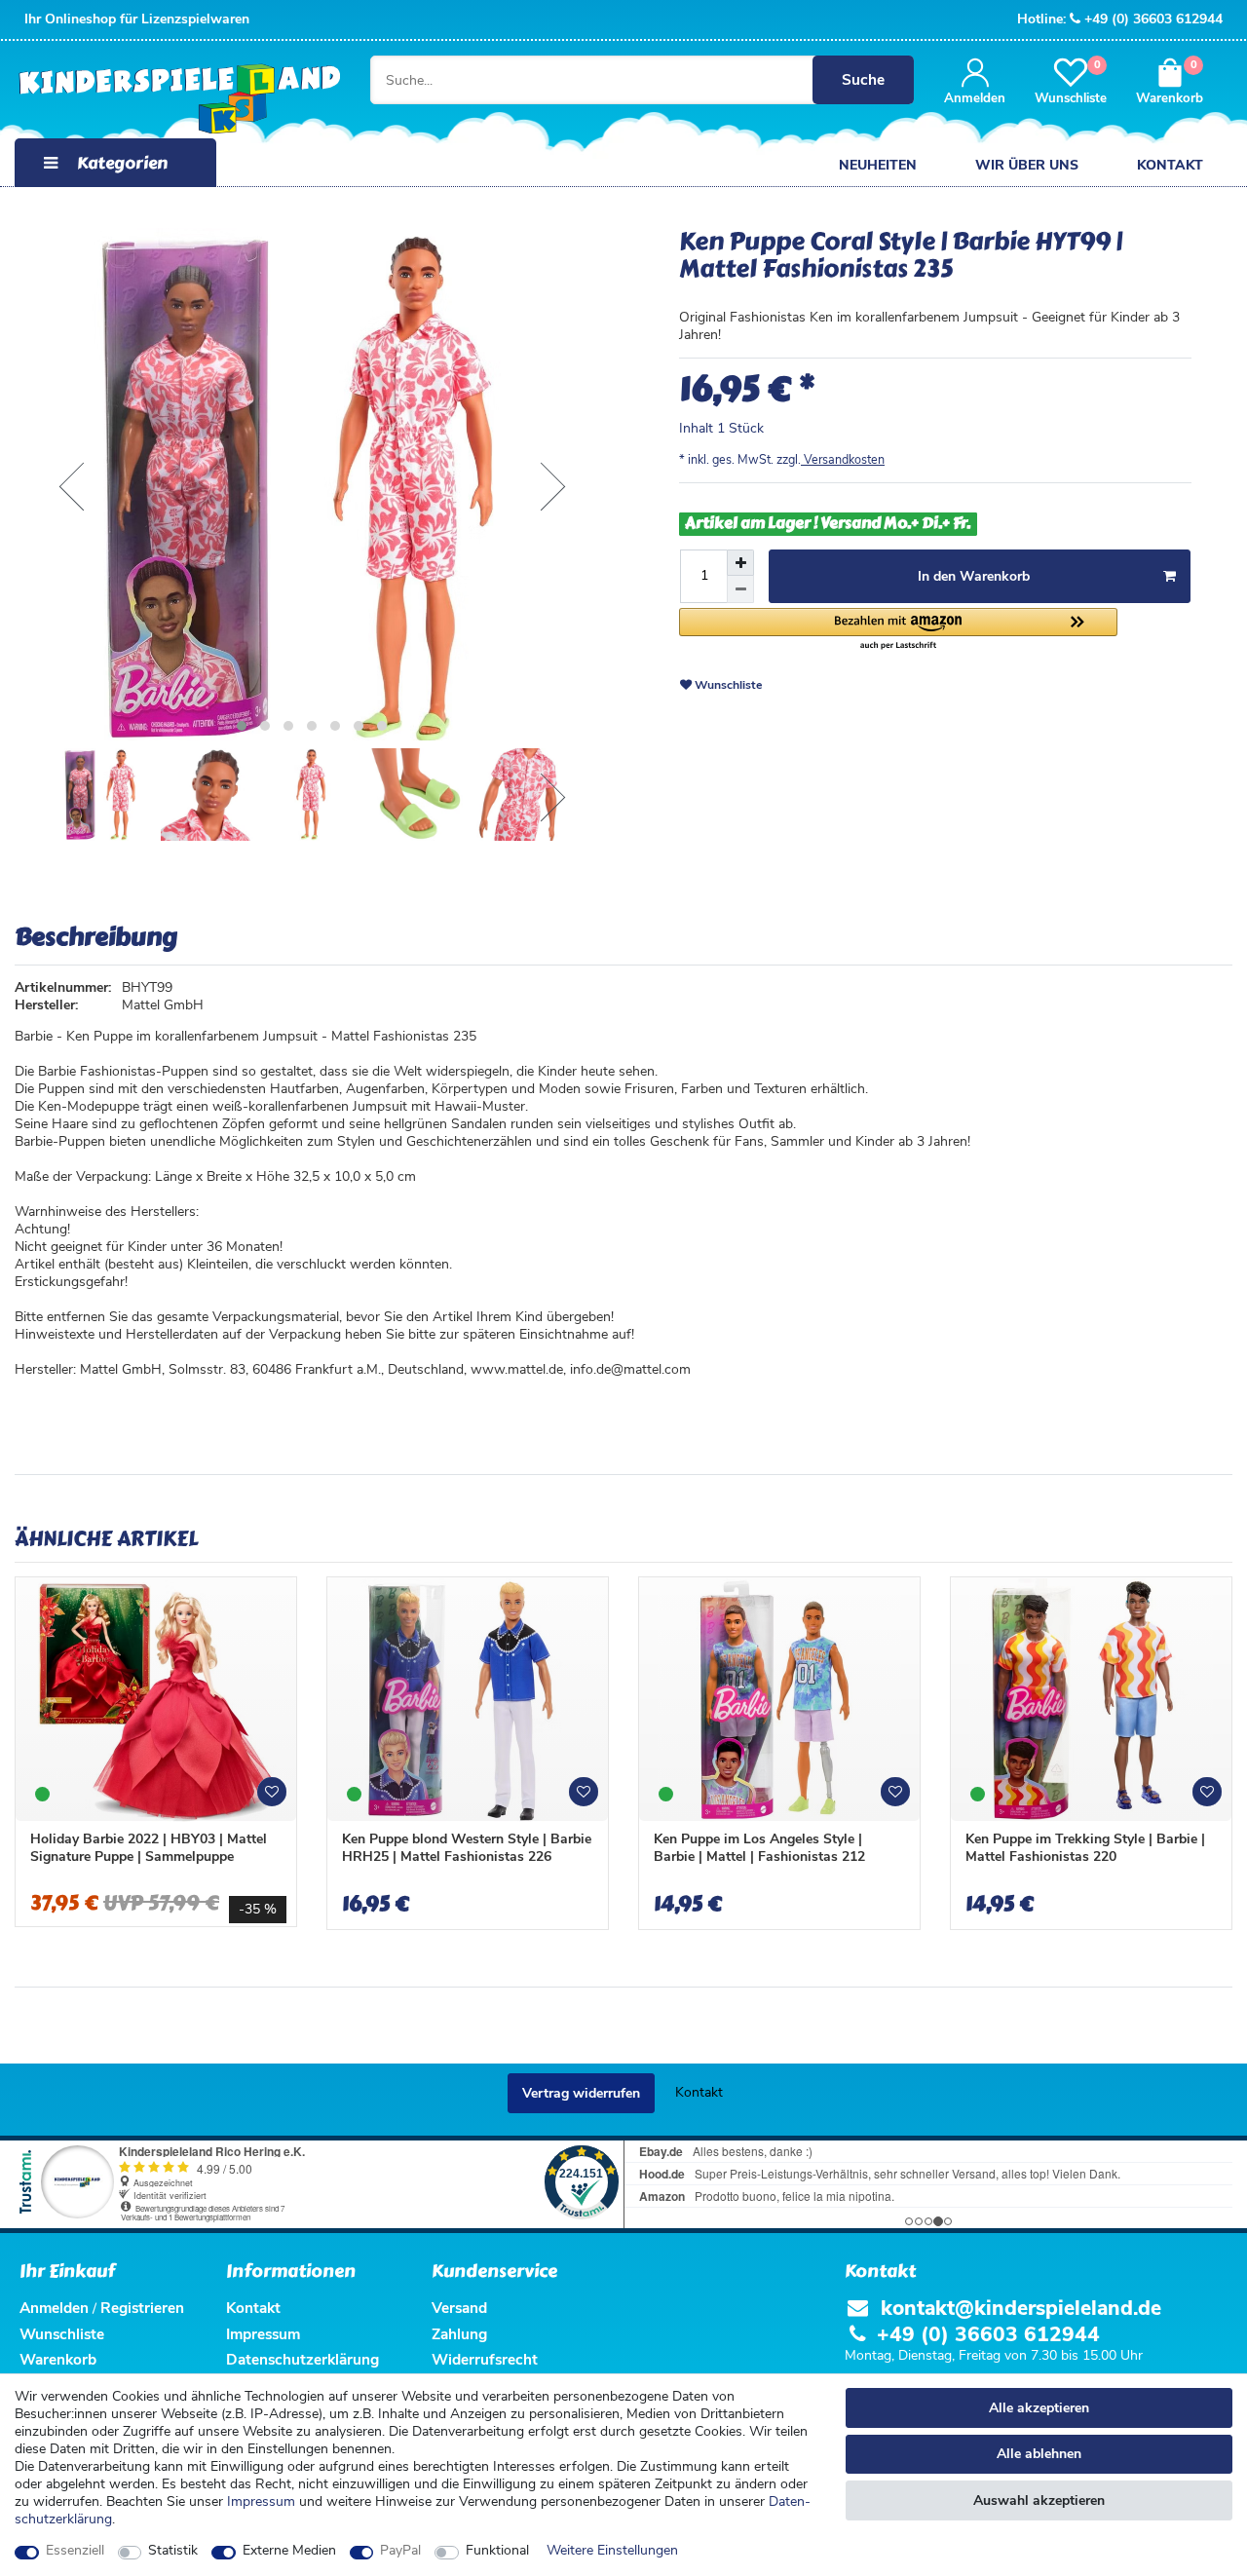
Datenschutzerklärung (302, 2359)
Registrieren (142, 2308)
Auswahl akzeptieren (1039, 2500)
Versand (459, 2308)
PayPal (400, 2551)
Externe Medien (289, 2551)
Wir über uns (1027, 165)
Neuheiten (878, 165)
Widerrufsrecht (485, 2359)
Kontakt (1170, 165)
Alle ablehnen (1039, 2454)
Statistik (173, 2551)
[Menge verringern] (740, 589)
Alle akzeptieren (1039, 2408)
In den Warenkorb (974, 576)
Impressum (261, 2501)
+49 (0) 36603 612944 (1153, 19)
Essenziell (75, 2551)
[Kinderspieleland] (175, 100)
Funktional (497, 2551)
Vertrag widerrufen (581, 2093)
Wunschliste (727, 685)
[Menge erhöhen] (740, 563)
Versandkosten (843, 459)
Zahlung (459, 2334)
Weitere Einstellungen (612, 2551)
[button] (898, 630)
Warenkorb (58, 2359)
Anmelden (54, 2308)
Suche (863, 79)
